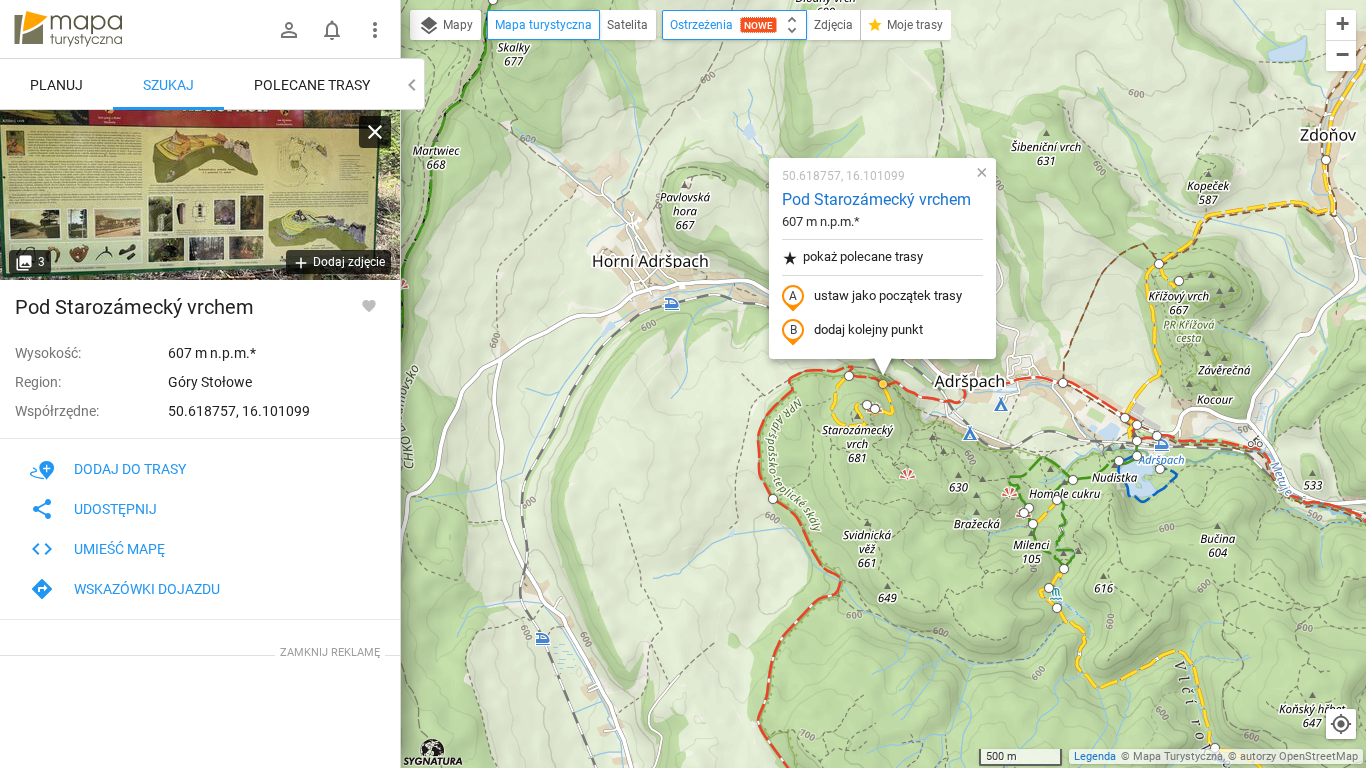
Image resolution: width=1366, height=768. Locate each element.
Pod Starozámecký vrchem (876, 199)
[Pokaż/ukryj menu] (375, 30)
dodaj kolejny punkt (868, 329)
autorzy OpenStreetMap (1299, 756)
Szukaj (168, 85)
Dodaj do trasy (130, 469)
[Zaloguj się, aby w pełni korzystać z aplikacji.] (369, 305)
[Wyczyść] (375, 132)
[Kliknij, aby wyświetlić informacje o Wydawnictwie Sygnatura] (433, 752)
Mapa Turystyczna (1178, 756)
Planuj (56, 85)
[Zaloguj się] (289, 30)
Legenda (1095, 756)
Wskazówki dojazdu (147, 589)
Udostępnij (115, 509)
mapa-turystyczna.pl (68, 29)
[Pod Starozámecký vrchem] (200, 195)
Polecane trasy (312, 85)
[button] (867, 405)
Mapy (456, 25)
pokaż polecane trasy (863, 256)
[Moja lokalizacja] (1341, 724)
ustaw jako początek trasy (888, 295)
